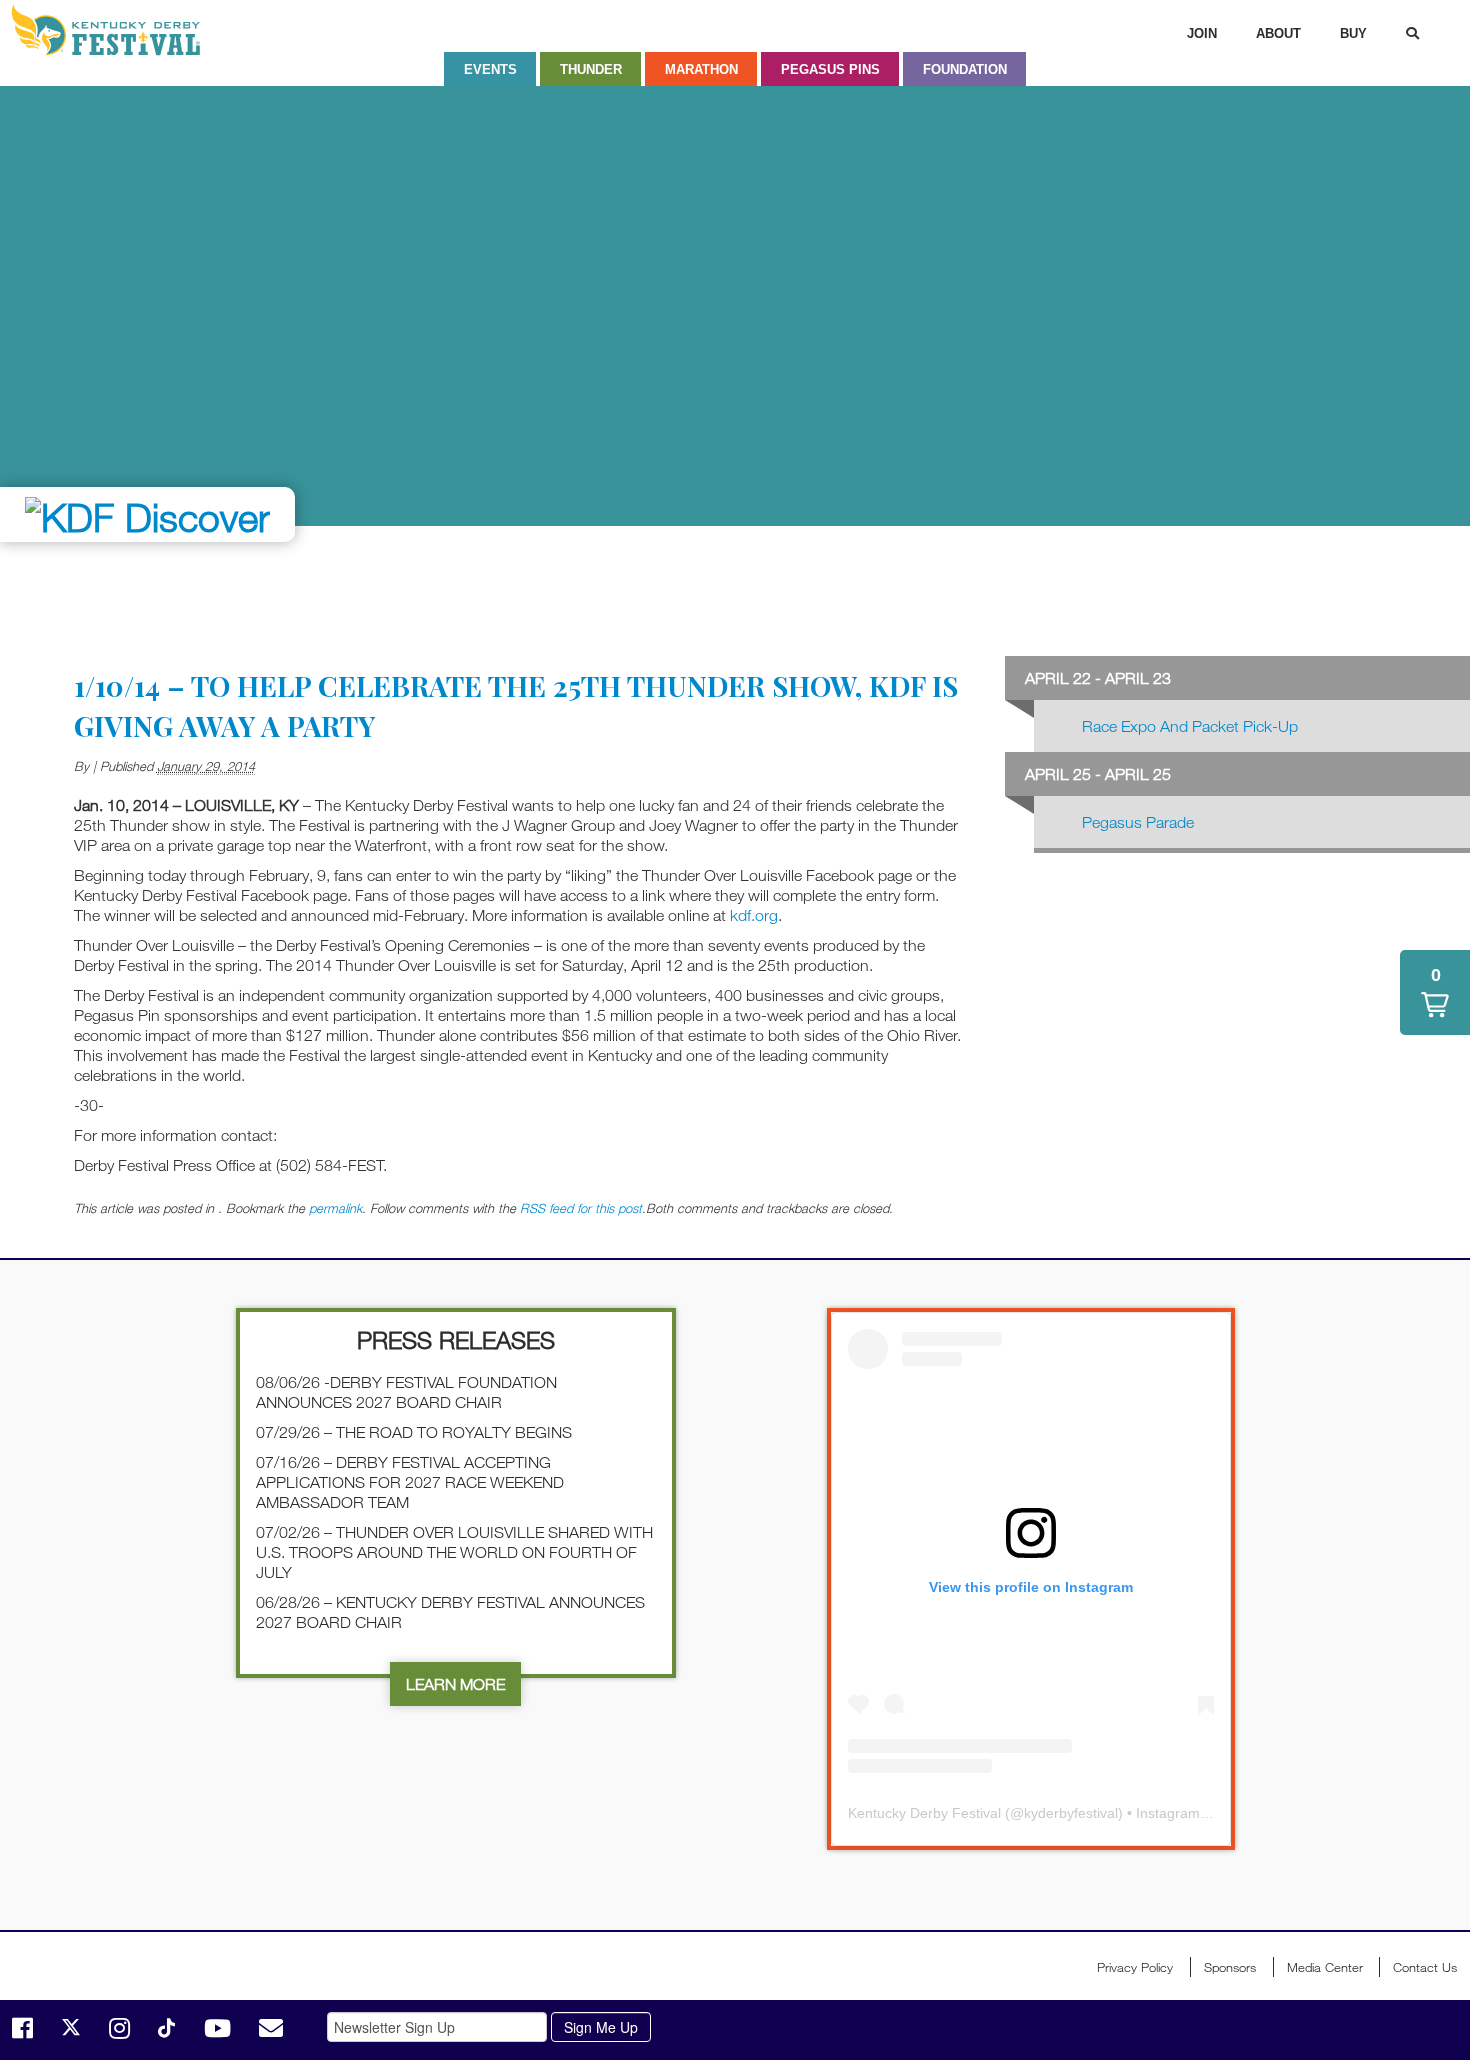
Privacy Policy (1135, 1967)
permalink (335, 1208)
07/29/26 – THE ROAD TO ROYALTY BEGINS (414, 1432)
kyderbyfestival (1071, 1813)
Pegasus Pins (830, 69)
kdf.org (754, 915)
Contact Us (1425, 1967)
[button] (1435, 992)
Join (1202, 33)
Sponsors (1230, 1967)
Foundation (965, 69)
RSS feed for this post (581, 1208)
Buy (1353, 33)
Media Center (1325, 1967)
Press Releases (456, 1339)
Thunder (591, 69)
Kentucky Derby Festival (117, 30)
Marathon (701, 69)
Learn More (455, 1684)
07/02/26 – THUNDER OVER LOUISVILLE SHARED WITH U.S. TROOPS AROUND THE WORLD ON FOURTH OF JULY (454, 1552)
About (1278, 33)
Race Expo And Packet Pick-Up (1190, 726)
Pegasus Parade (1138, 822)
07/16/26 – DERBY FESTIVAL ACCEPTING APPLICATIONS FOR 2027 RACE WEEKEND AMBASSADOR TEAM (410, 1482)
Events (490, 69)
